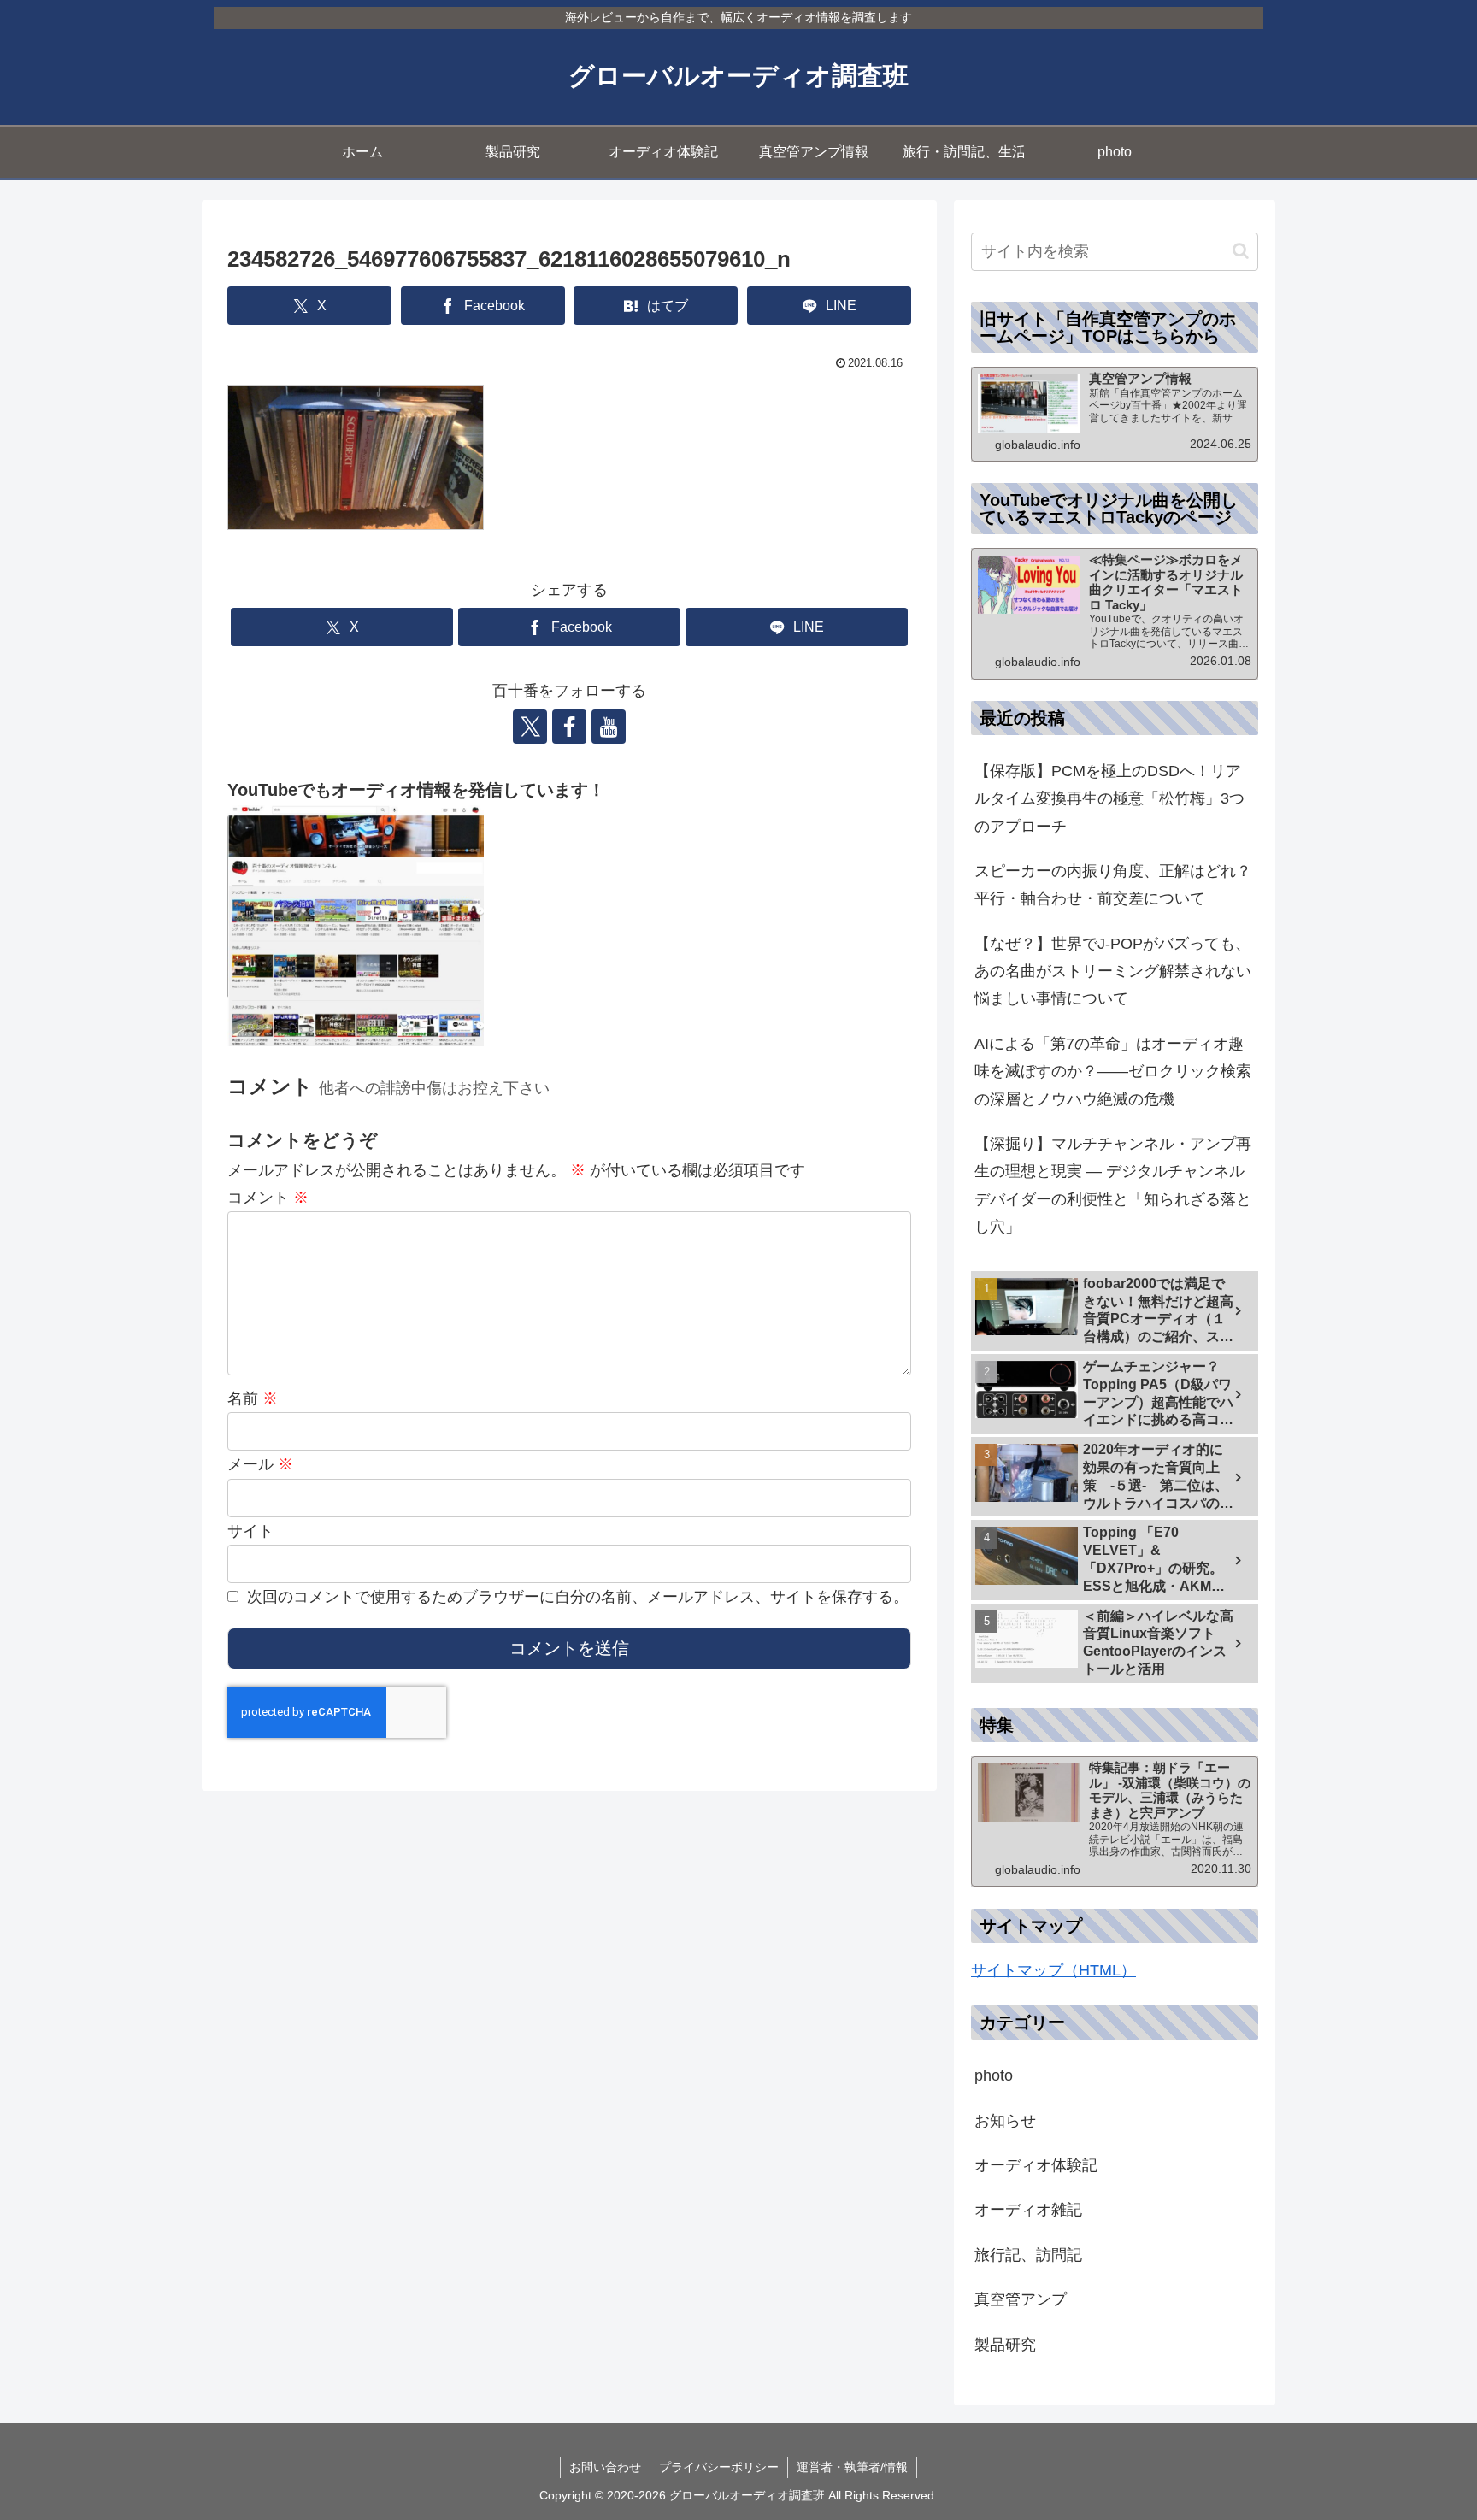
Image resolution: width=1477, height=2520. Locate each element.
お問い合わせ (605, 2467)
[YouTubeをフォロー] (609, 727)
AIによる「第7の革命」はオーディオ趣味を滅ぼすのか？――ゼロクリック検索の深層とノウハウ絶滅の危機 (1113, 1072)
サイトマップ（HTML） (1053, 1970)
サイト (250, 1531)
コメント (268, 1198)
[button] (1241, 251)
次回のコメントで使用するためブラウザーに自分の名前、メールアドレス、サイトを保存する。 (578, 1597)
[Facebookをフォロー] (569, 727)
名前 (253, 1398)
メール (260, 1464)
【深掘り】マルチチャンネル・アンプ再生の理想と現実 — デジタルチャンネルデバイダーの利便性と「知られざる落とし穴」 (1113, 1185)
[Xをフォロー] (530, 727)
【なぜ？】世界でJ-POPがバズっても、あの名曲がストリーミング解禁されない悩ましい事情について (1113, 971)
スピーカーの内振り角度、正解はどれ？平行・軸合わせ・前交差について (1113, 885)
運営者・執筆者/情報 (852, 2467)
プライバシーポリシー (719, 2467)
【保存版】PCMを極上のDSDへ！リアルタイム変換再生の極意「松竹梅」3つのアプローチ (1109, 799)
